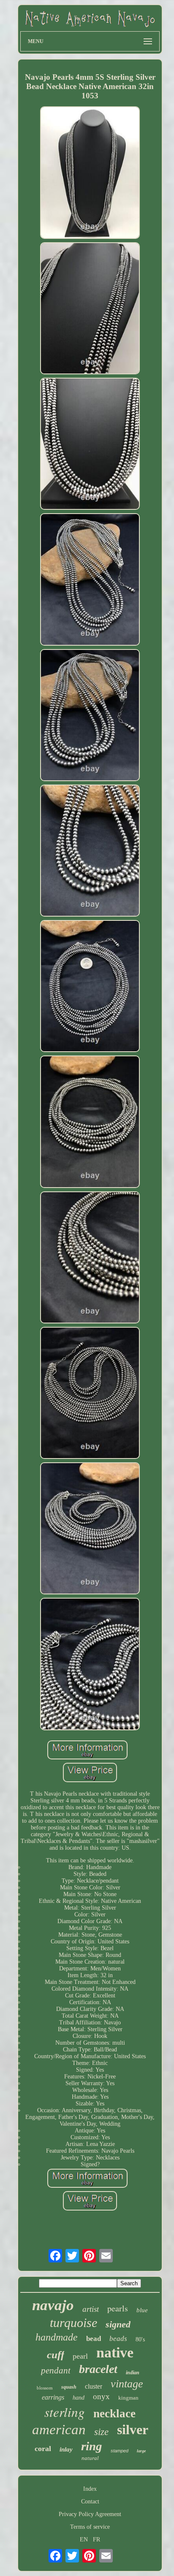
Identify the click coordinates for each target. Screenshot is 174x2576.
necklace (114, 2414)
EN (84, 2539)
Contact (90, 2502)
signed (118, 2324)
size (101, 2432)
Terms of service (90, 2527)
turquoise (73, 2323)
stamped (120, 2451)
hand (79, 2398)
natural (90, 2458)
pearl (80, 2356)
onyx (101, 2396)
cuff (56, 2355)
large (141, 2451)
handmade (57, 2337)
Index (90, 2489)
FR (97, 2539)
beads (118, 2339)
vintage (127, 2384)
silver (133, 2430)
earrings (53, 2397)
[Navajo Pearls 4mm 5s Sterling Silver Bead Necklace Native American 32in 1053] (90, 173)
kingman (128, 2398)
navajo (53, 2305)
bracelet (98, 2369)
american (59, 2430)
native (115, 2353)
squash (69, 2387)
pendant (56, 2370)
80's (140, 2339)
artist (91, 2309)
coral (43, 2449)
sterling (65, 2412)
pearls (118, 2308)
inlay (66, 2449)
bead (94, 2339)
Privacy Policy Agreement (90, 2514)
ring (92, 2446)
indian (133, 2373)
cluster (94, 2386)
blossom (45, 2388)
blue (142, 2310)
